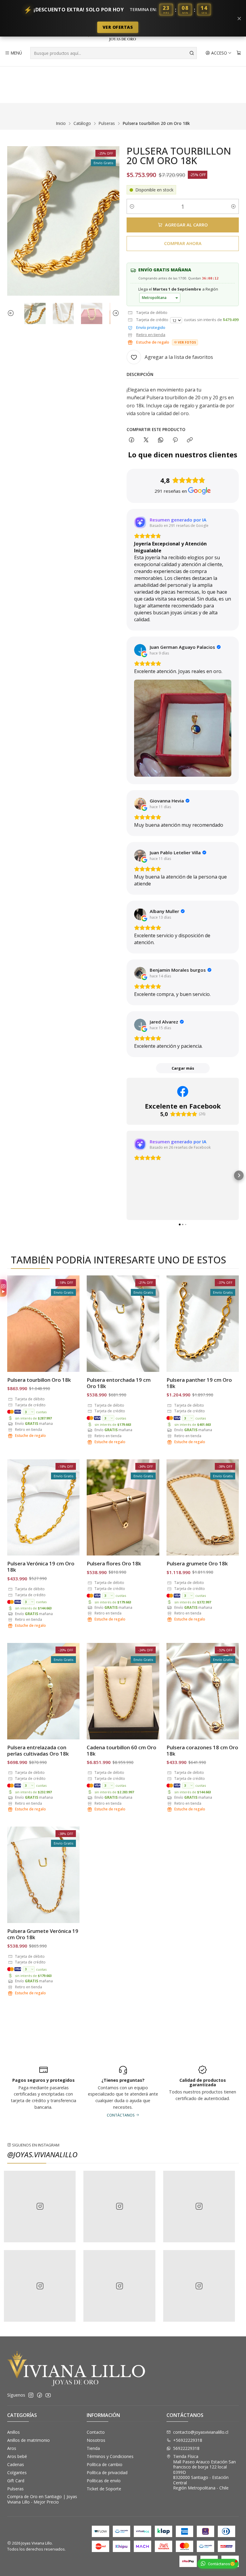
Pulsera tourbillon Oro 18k (39, 1380)
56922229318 (186, 2448)
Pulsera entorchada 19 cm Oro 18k (119, 1383)
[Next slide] (115, 313)
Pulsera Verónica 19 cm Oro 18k (41, 1567)
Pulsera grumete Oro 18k (197, 1563)
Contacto (96, 2432)
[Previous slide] (12, 313)
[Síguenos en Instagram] (31, 2395)
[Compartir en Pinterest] (175, 440)
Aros (12, 2448)
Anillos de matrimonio (28, 2440)
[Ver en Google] (140, 650)
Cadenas (16, 2464)
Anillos (13, 2432)
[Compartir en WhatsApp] (161, 440)
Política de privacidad (107, 2473)
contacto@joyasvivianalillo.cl (201, 2432)
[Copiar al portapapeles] (190, 440)
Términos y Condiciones (110, 2456)
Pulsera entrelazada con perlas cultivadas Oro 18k (38, 1750)
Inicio (61, 123)
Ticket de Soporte (104, 2489)
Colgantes (17, 2473)
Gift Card (16, 2481)
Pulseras (107, 123)
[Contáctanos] (203, 2091)
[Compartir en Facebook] (132, 440)
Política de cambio (105, 2464)
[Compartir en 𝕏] (146, 440)
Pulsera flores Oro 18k (114, 1563)
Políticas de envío (104, 2481)
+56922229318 (188, 2440)
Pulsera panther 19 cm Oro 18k (199, 1383)
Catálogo (82, 123)
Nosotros (96, 2440)
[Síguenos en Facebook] (40, 2395)
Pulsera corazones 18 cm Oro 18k (202, 1750)
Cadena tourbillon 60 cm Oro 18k (121, 1750)
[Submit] (192, 53)
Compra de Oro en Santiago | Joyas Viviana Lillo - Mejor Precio (42, 2499)
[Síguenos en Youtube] (48, 2395)
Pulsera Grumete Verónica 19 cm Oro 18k (43, 1934)
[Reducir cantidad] (132, 206)
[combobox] (114, 53)
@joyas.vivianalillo (42, 2154)
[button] (127, 1175)
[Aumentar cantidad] (233, 206)
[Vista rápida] (69, 1324)
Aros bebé (17, 2456)
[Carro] (239, 53)
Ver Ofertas (118, 27)
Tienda (93, 2448)
